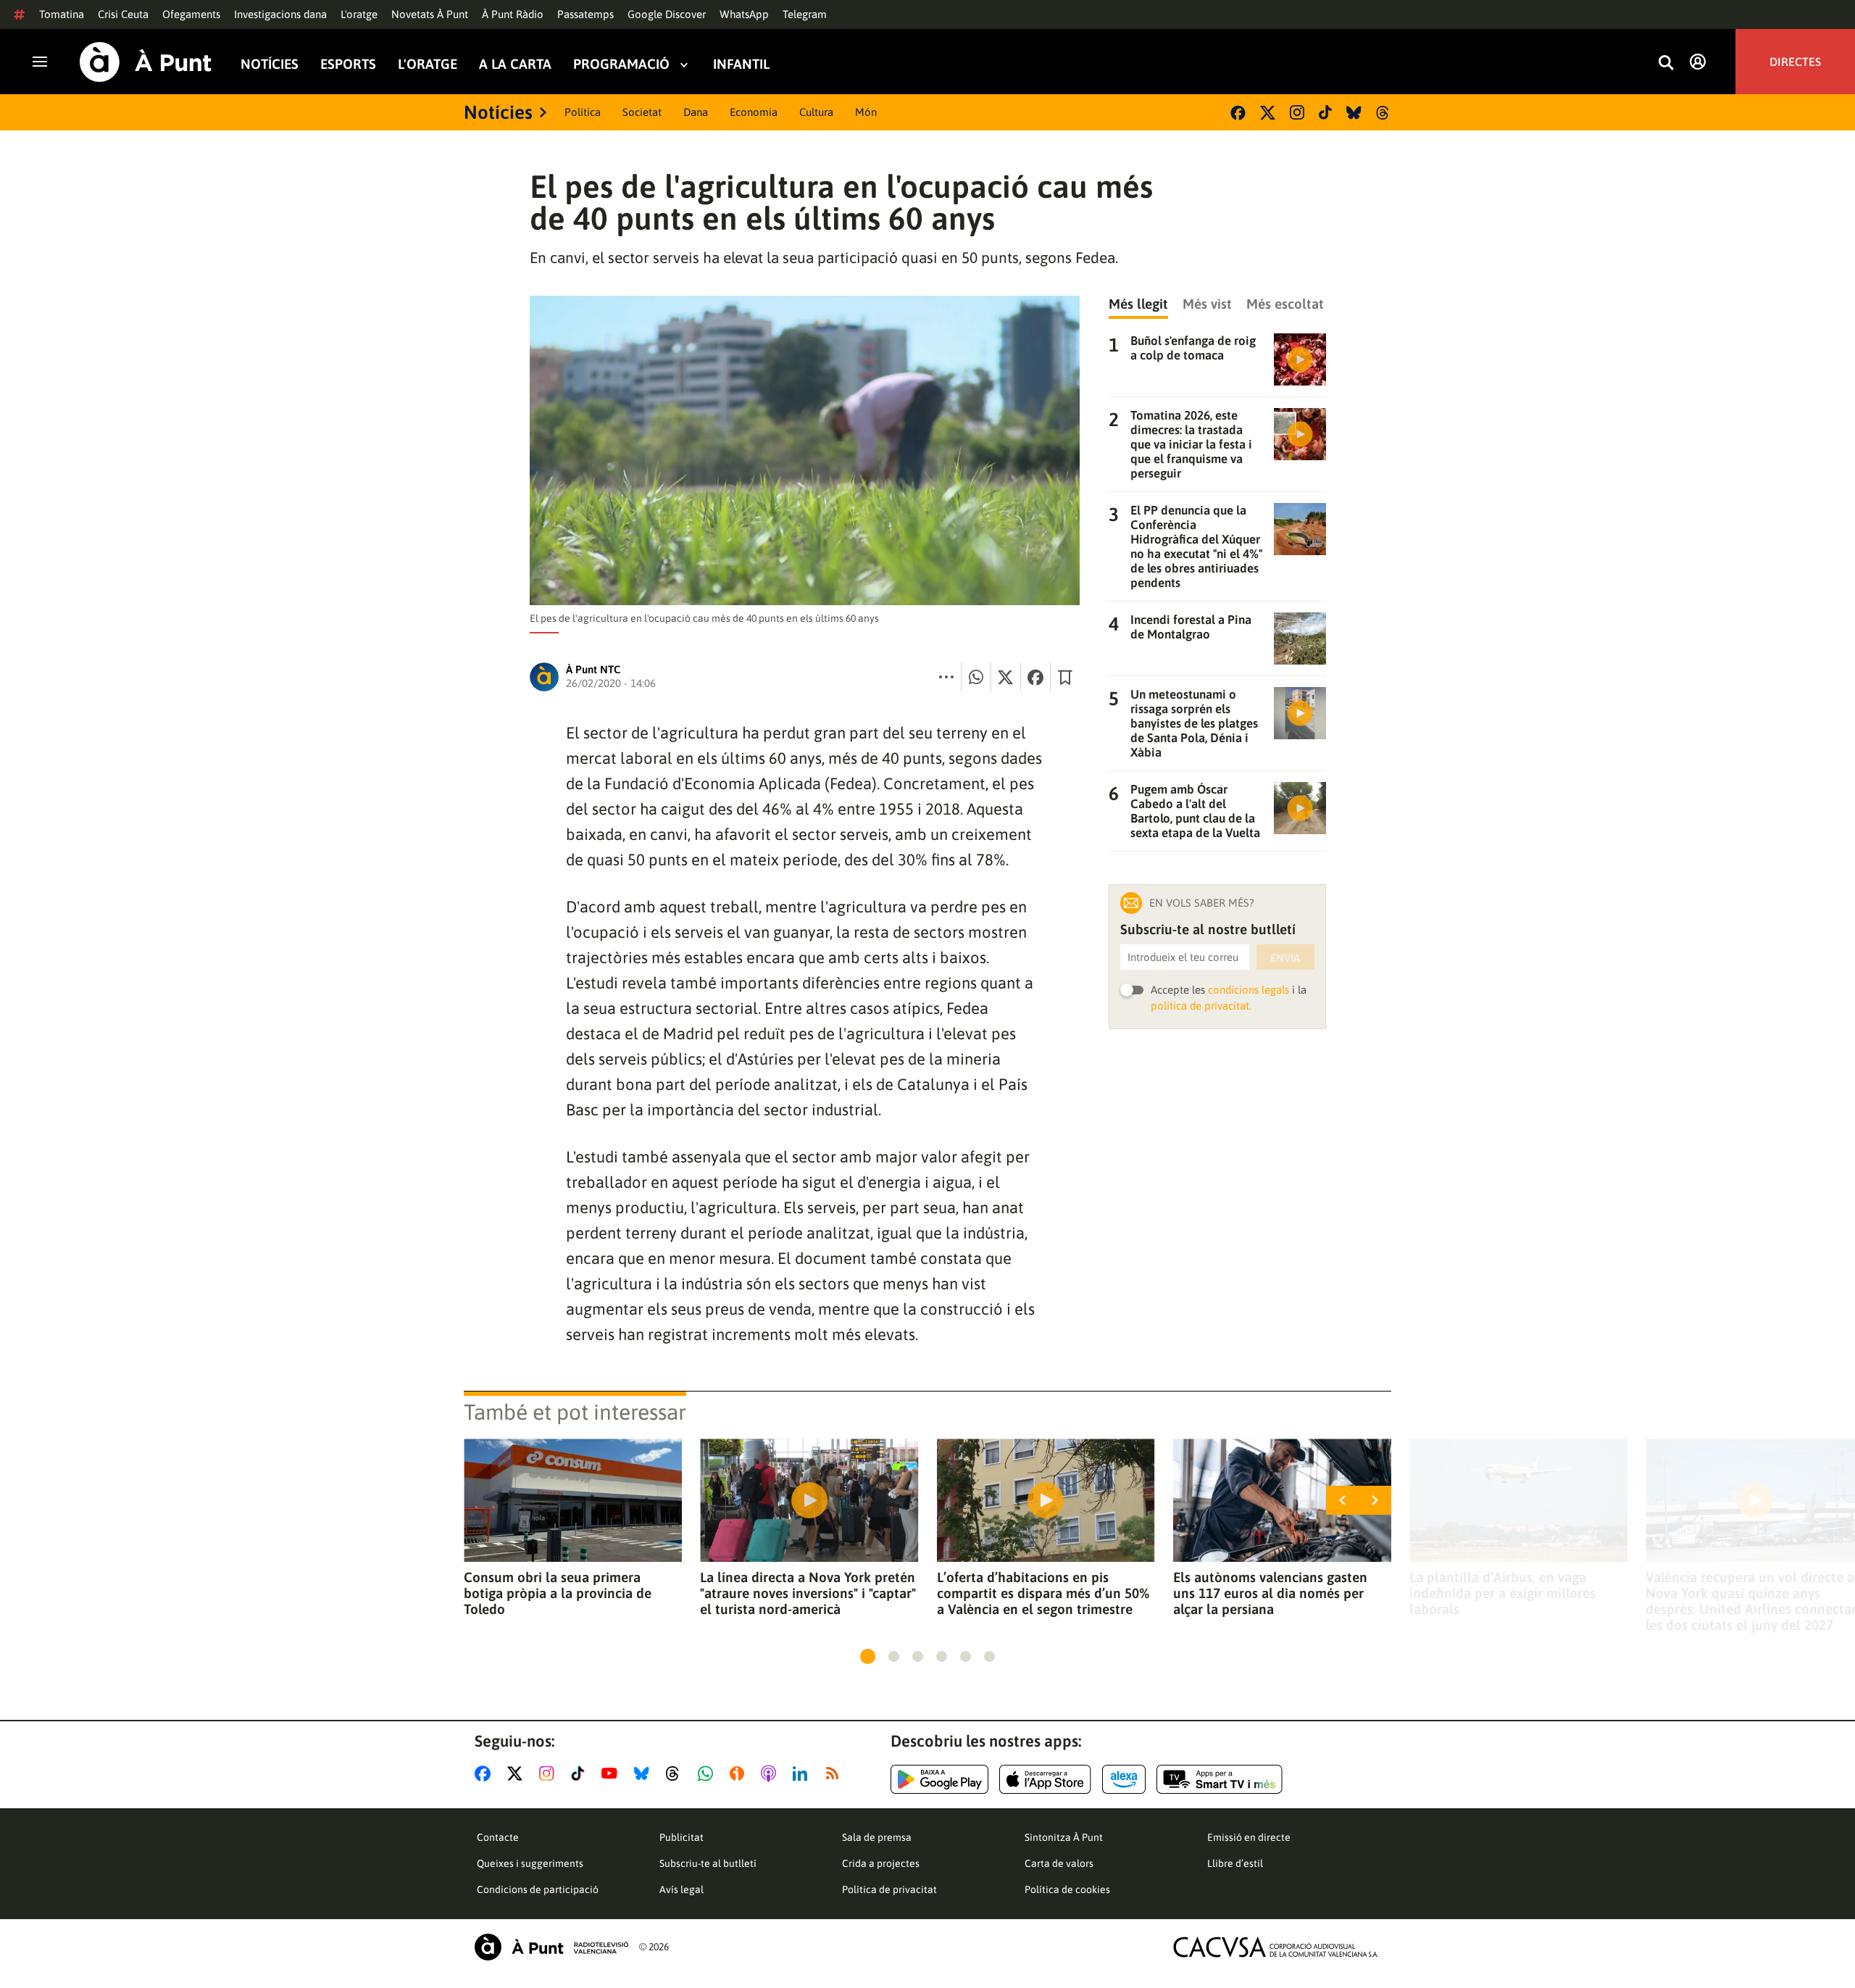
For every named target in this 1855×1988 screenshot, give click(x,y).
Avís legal (681, 1889)
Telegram (805, 14)
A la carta (515, 64)
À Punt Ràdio (513, 14)
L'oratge (359, 14)
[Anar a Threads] (676, 1773)
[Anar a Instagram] (550, 1773)
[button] (868, 1656)
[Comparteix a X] (1006, 677)
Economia (754, 112)
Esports (348, 64)
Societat (642, 112)
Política (583, 112)
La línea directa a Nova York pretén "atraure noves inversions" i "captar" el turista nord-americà (808, 1593)
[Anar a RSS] (835, 1773)
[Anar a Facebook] (485, 1773)
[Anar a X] (518, 1773)
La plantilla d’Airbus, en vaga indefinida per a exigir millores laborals (1502, 1593)
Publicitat (681, 1837)
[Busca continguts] (1666, 63)
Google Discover (667, 14)
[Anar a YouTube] (612, 1773)
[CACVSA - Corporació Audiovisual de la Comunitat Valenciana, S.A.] (1276, 1947)
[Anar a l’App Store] (1045, 1779)
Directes (1795, 62)
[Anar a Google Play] (939, 1779)
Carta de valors (1059, 1863)
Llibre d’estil (1235, 1863)
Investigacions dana (280, 14)
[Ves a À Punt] (146, 62)
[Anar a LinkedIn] (803, 1773)
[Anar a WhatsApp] (708, 1773)
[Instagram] (1297, 112)
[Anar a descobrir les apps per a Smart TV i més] (1220, 1779)
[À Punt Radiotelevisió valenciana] (551, 1947)
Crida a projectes (881, 1863)
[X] (1268, 113)
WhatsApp (744, 14)
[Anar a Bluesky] (645, 1773)
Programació (621, 64)
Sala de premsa (877, 1837)
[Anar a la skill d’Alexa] (1124, 1779)
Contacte (498, 1837)
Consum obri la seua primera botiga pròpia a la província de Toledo (558, 1593)
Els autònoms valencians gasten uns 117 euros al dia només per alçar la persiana (1270, 1593)
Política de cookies (1067, 1889)
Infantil (741, 64)
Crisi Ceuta (123, 14)
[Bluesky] (1354, 113)
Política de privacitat (889, 1889)
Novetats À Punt (430, 14)
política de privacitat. (1201, 1006)
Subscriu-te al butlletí (708, 1863)
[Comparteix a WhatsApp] (976, 677)
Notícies (270, 64)
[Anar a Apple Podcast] (771, 1773)
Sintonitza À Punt (1064, 1837)
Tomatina (62, 14)
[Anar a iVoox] (740, 1773)
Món (866, 112)
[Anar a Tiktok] (581, 1773)
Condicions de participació (538, 1889)
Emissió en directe (1249, 1837)
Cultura (816, 112)
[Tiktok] (1325, 112)
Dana (696, 112)
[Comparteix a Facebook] (1035, 677)
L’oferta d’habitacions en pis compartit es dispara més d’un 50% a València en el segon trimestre (1043, 1593)
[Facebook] (1238, 113)
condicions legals (1249, 990)
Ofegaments (191, 14)
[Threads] (1384, 113)
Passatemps (585, 14)
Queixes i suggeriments (530, 1863)
